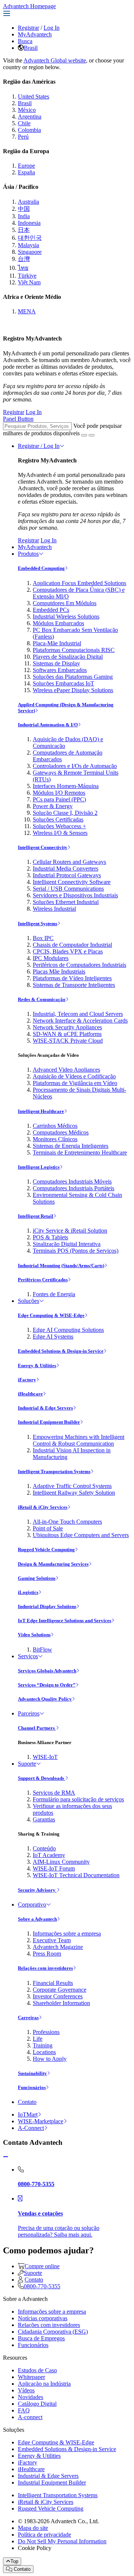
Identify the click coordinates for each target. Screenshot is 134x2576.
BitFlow (42, 1649)
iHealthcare (30, 1394)
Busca (25, 41)
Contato (27, 2102)
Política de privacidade (44, 2535)
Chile (24, 123)
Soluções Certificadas (58, 819)
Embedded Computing (41, 568)
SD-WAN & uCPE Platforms (67, 1034)
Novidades (31, 2397)
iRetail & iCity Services (43, 1507)
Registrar (28, 28)
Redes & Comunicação (42, 999)
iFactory (27, 1380)
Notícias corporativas (43, 2318)
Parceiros (29, 1713)
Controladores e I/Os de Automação (75, 766)
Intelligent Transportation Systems (54, 1471)
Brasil (31, 48)
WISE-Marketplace (41, 2121)
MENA (27, 311)
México (27, 110)
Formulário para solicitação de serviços (78, 1799)
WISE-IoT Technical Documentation (76, 1875)
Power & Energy (53, 806)
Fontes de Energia (54, 1294)
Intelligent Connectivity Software (72, 882)
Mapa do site (33, 2528)
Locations (44, 2052)
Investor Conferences (58, 1996)
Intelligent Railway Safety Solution (74, 1493)
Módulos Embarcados (58, 623)
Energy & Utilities (37, 1366)
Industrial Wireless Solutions (66, 616)
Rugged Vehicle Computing (46, 1550)
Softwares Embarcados (60, 670)
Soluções (28, 1301)
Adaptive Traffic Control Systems (72, 1486)
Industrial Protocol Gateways (67, 875)
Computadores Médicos (61, 1132)
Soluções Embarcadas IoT (63, 683)
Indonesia (29, 223)
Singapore (30, 252)
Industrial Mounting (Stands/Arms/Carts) (61, 1266)
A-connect (30, 2417)
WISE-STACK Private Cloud (68, 1041)
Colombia (29, 130)
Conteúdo (44, 1848)
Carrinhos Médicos (55, 1126)
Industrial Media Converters (66, 869)
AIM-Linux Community (61, 1862)
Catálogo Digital (37, 2404)
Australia (28, 202)
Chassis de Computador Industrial (72, 945)
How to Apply (50, 2059)
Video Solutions (34, 1635)
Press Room (47, 1954)
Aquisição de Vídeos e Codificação (74, 1076)
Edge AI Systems (53, 1337)
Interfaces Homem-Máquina (66, 786)
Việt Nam (29, 282)
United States (33, 96)
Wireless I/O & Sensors (60, 833)
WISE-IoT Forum (54, 1868)
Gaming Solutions (37, 1578)
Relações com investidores (45, 1968)
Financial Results (53, 1983)
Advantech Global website (55, 60)
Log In (52, 28)
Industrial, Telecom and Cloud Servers (78, 1014)
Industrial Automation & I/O (48, 725)
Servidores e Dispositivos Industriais (75, 895)
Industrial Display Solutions (47, 1606)
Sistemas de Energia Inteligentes (71, 1146)
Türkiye (27, 276)
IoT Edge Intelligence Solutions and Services (65, 1621)
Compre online (42, 2266)
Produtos (28, 554)
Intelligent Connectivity (43, 847)
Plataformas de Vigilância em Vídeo (75, 1083)
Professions (46, 2032)
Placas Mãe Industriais (59, 971)
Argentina (30, 117)
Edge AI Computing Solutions (68, 1330)
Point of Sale (48, 1528)
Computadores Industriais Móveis (72, 1182)
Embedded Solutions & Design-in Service (61, 1351)
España (26, 172)
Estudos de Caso (37, 2370)
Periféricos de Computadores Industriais (79, 965)
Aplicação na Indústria (44, 2384)
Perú (23, 137)
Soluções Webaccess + (59, 826)
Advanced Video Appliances (66, 1070)
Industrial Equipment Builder (49, 1422)
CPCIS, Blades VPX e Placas (68, 951)
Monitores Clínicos (55, 1139)
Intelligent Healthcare (41, 1111)
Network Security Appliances (67, 1027)
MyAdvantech (35, 34)
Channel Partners (37, 1728)
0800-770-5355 (42, 2286)
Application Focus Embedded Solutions (79, 583)
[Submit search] (84, 435)
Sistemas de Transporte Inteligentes (74, 985)
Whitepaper (31, 2377)
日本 (24, 230)
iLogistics (28, 1592)
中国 (24, 209)
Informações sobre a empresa (67, 1933)
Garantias (44, 1819)
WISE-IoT (45, 1757)
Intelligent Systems (38, 924)
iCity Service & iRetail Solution (70, 1231)
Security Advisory (37, 1890)
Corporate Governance (60, 1990)
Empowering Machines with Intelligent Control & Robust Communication (79, 1440)
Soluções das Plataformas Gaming (73, 677)
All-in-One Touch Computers (67, 1522)
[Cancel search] (92, 435)
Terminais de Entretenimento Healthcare (80, 1153)
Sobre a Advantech (37, 1919)
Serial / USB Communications (68, 889)
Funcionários (32, 2087)
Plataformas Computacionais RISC (74, 650)
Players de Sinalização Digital (68, 657)
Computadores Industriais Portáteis (74, 1188)
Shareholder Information (61, 2003)
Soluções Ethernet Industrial (66, 902)
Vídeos (26, 2390)
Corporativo (32, 1904)
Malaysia (28, 245)
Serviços (28, 1656)
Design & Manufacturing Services (53, 1564)
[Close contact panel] (6, 2157)
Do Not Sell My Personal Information (62, 2541)
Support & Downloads (42, 1778)
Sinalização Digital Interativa (67, 1244)
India (24, 216)
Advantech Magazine (58, 1947)
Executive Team (52, 1940)
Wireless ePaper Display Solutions (73, 690)
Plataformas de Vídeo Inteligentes (72, 978)
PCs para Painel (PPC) (59, 799)
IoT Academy (49, 1855)
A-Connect (31, 2128)
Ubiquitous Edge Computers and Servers (81, 1535)
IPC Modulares (51, 958)
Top (14, 2561)
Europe (26, 166)
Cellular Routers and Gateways (69, 862)
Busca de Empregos (41, 2338)
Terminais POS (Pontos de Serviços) (76, 1251)
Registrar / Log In (39, 446)
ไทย (23, 268)
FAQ (24, 2410)
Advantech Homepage (29, 6)
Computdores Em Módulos (65, 603)
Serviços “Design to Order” (47, 1685)
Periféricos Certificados (43, 1280)
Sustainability (32, 2073)
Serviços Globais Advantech (47, 1671)
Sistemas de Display (56, 663)
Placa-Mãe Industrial (57, 643)
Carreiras (28, 2017)
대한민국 (30, 238)
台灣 (24, 259)
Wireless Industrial (54, 909)
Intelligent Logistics (39, 1167)
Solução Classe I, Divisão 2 (65, 813)
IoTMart (28, 2115)
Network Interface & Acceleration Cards (80, 1021)
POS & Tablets (50, 1237)
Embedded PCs (51, 610)
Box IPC (43, 938)
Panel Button (18, 419)
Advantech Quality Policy (45, 1699)
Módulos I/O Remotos (59, 793)
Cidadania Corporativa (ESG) (53, 2332)
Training (43, 2045)
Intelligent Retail (36, 1216)
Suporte (27, 1764)
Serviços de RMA (54, 1793)
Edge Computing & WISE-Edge (51, 1315)
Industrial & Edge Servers (45, 1408)
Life (38, 2039)
